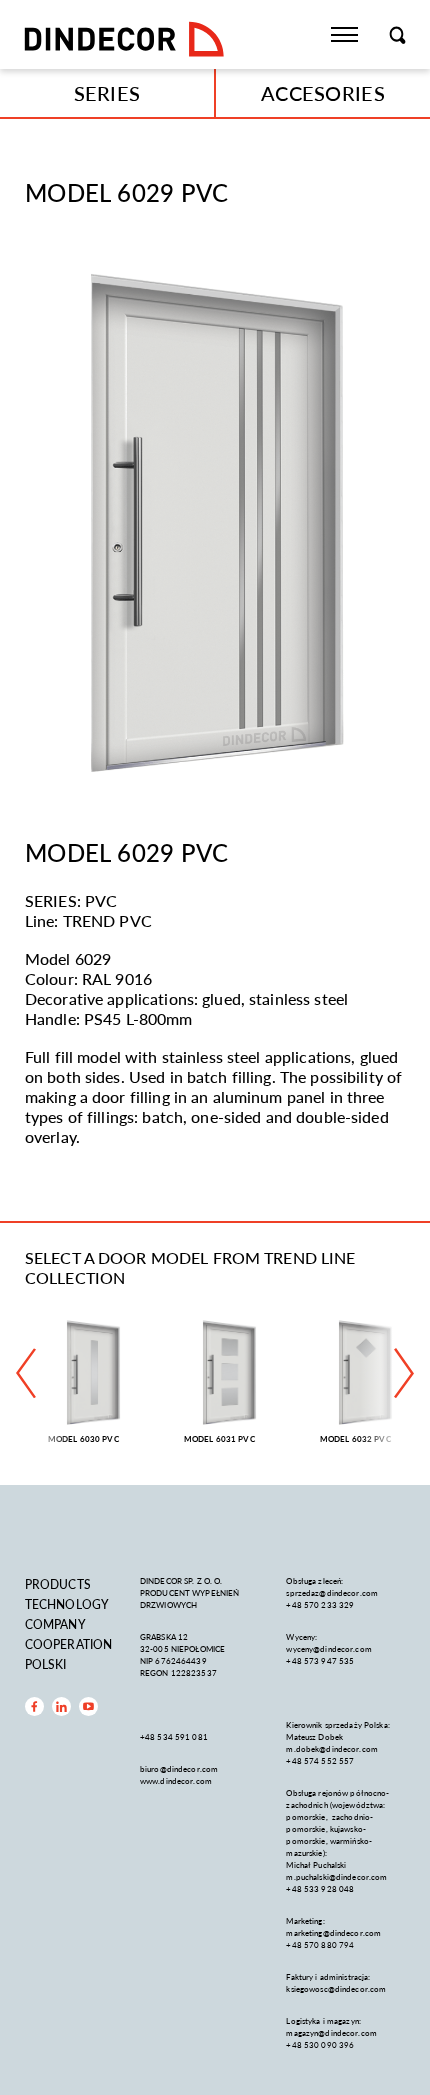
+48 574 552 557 (320, 1760)
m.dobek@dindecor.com (332, 1748)
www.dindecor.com (176, 1780)
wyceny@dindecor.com (328, 1648)
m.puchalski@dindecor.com (336, 1876)
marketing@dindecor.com (333, 1932)
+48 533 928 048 (320, 1888)
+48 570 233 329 (321, 1604)
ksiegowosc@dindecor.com (336, 1988)
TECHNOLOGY (67, 1604)
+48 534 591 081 (175, 1736)
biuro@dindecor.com (179, 1768)
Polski (46, 1664)
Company (55, 1624)
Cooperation (68, 1644)
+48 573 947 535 (320, 1660)
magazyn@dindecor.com (331, 2032)
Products (58, 1584)
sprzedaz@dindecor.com (332, 1592)
